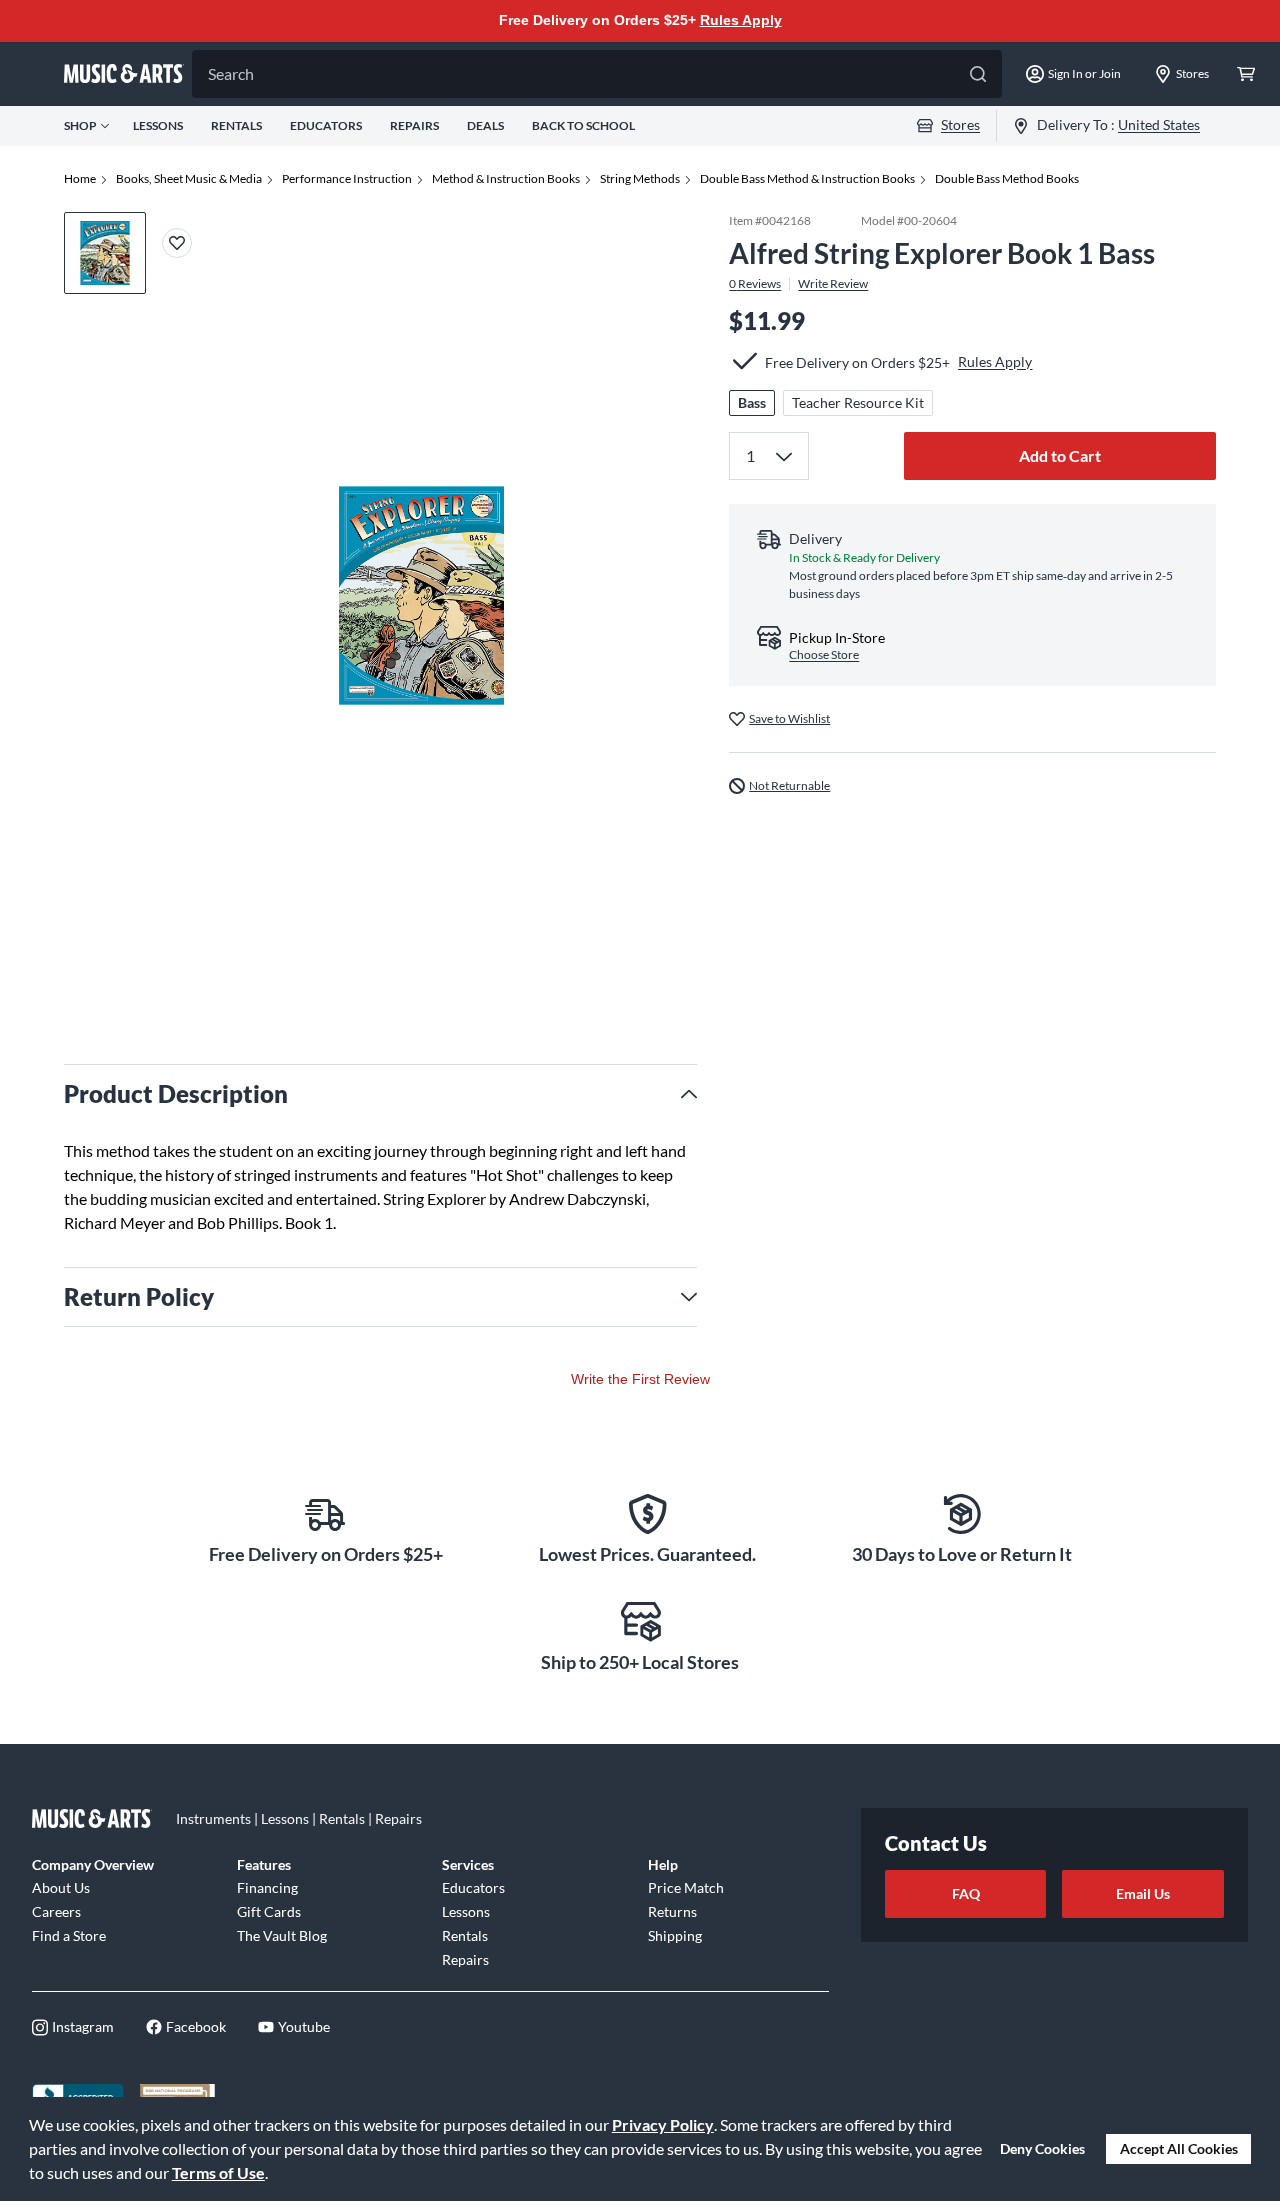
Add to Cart (1060, 454)
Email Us (1143, 1893)
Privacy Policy (663, 2124)
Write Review (833, 283)
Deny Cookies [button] (1042, 2148)
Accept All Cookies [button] (1179, 2148)
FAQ (966, 1893)
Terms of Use (218, 2172)
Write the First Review (640, 1379)
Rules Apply (741, 20)
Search (231, 73)
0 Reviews (755, 283)
